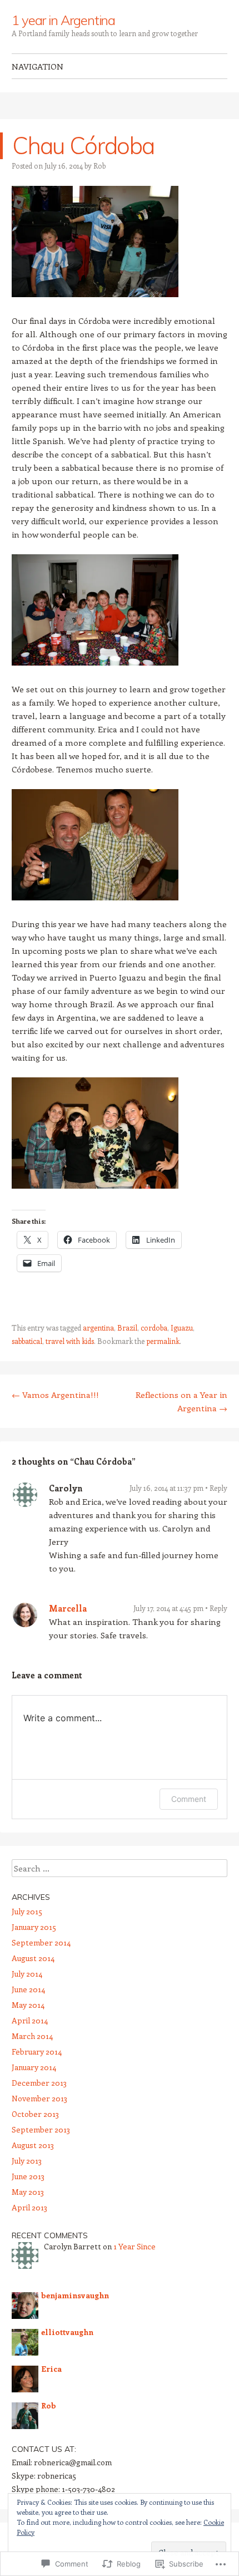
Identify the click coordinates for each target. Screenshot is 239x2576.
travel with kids (70, 1341)
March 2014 (32, 2036)
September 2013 (41, 2129)
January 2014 (34, 2067)
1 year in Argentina (63, 20)
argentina (98, 1328)
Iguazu (182, 1328)
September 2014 (41, 1942)
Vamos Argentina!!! (55, 1395)
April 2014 (30, 2020)
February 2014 (37, 2052)
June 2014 (28, 1989)
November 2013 (39, 2098)
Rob (99, 166)
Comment (189, 1799)
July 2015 (27, 1911)
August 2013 (33, 2145)
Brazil (127, 1328)
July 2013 (27, 2161)
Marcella (68, 1608)
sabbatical (27, 1341)
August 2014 (33, 1958)
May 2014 (28, 2005)
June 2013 (28, 2176)
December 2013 (39, 2083)
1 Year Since (135, 2246)
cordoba (154, 1328)
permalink (163, 1341)
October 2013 (35, 2114)
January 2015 (34, 1927)
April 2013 (29, 2207)
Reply (218, 1488)
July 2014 (27, 1974)
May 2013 (28, 2192)
